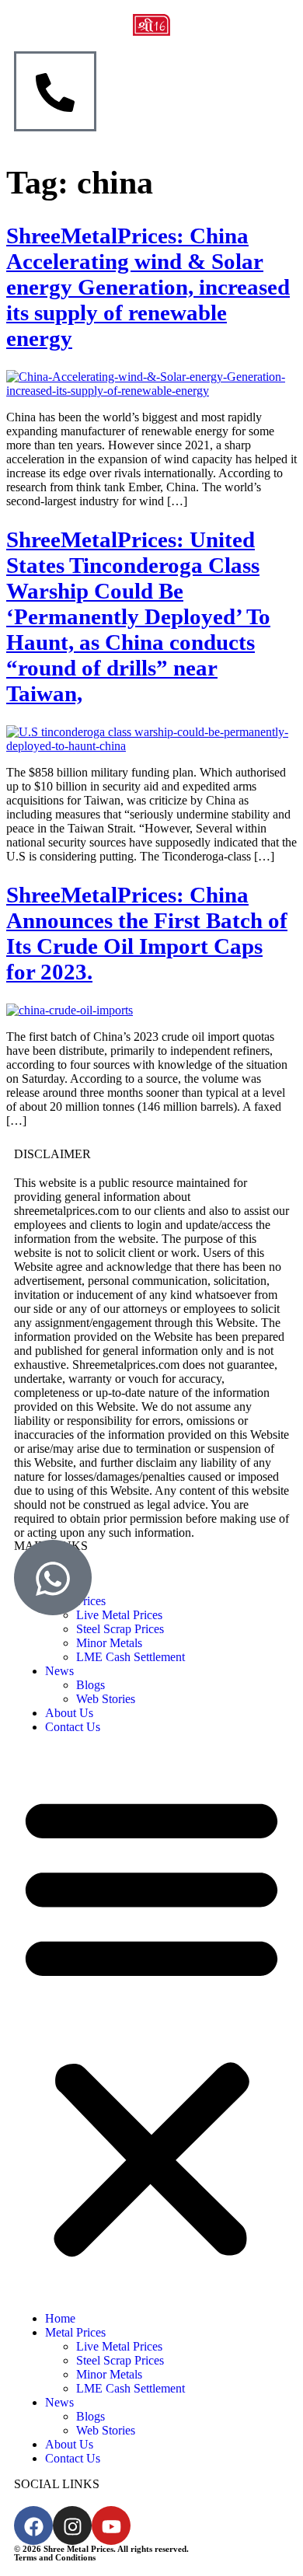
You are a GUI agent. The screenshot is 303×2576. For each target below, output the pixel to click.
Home (60, 2318)
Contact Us (73, 1727)
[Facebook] (33, 2525)
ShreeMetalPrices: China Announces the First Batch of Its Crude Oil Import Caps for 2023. (147, 933)
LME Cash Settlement (131, 1657)
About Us (69, 1713)
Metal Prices (75, 2332)
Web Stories (106, 1699)
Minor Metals (109, 1643)
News (59, 1671)
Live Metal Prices (119, 2346)
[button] (151, 2023)
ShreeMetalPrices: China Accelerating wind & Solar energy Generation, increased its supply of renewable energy (148, 287)
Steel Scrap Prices (120, 1629)
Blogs (91, 1685)
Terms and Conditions (55, 2557)
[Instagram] (72, 2525)
